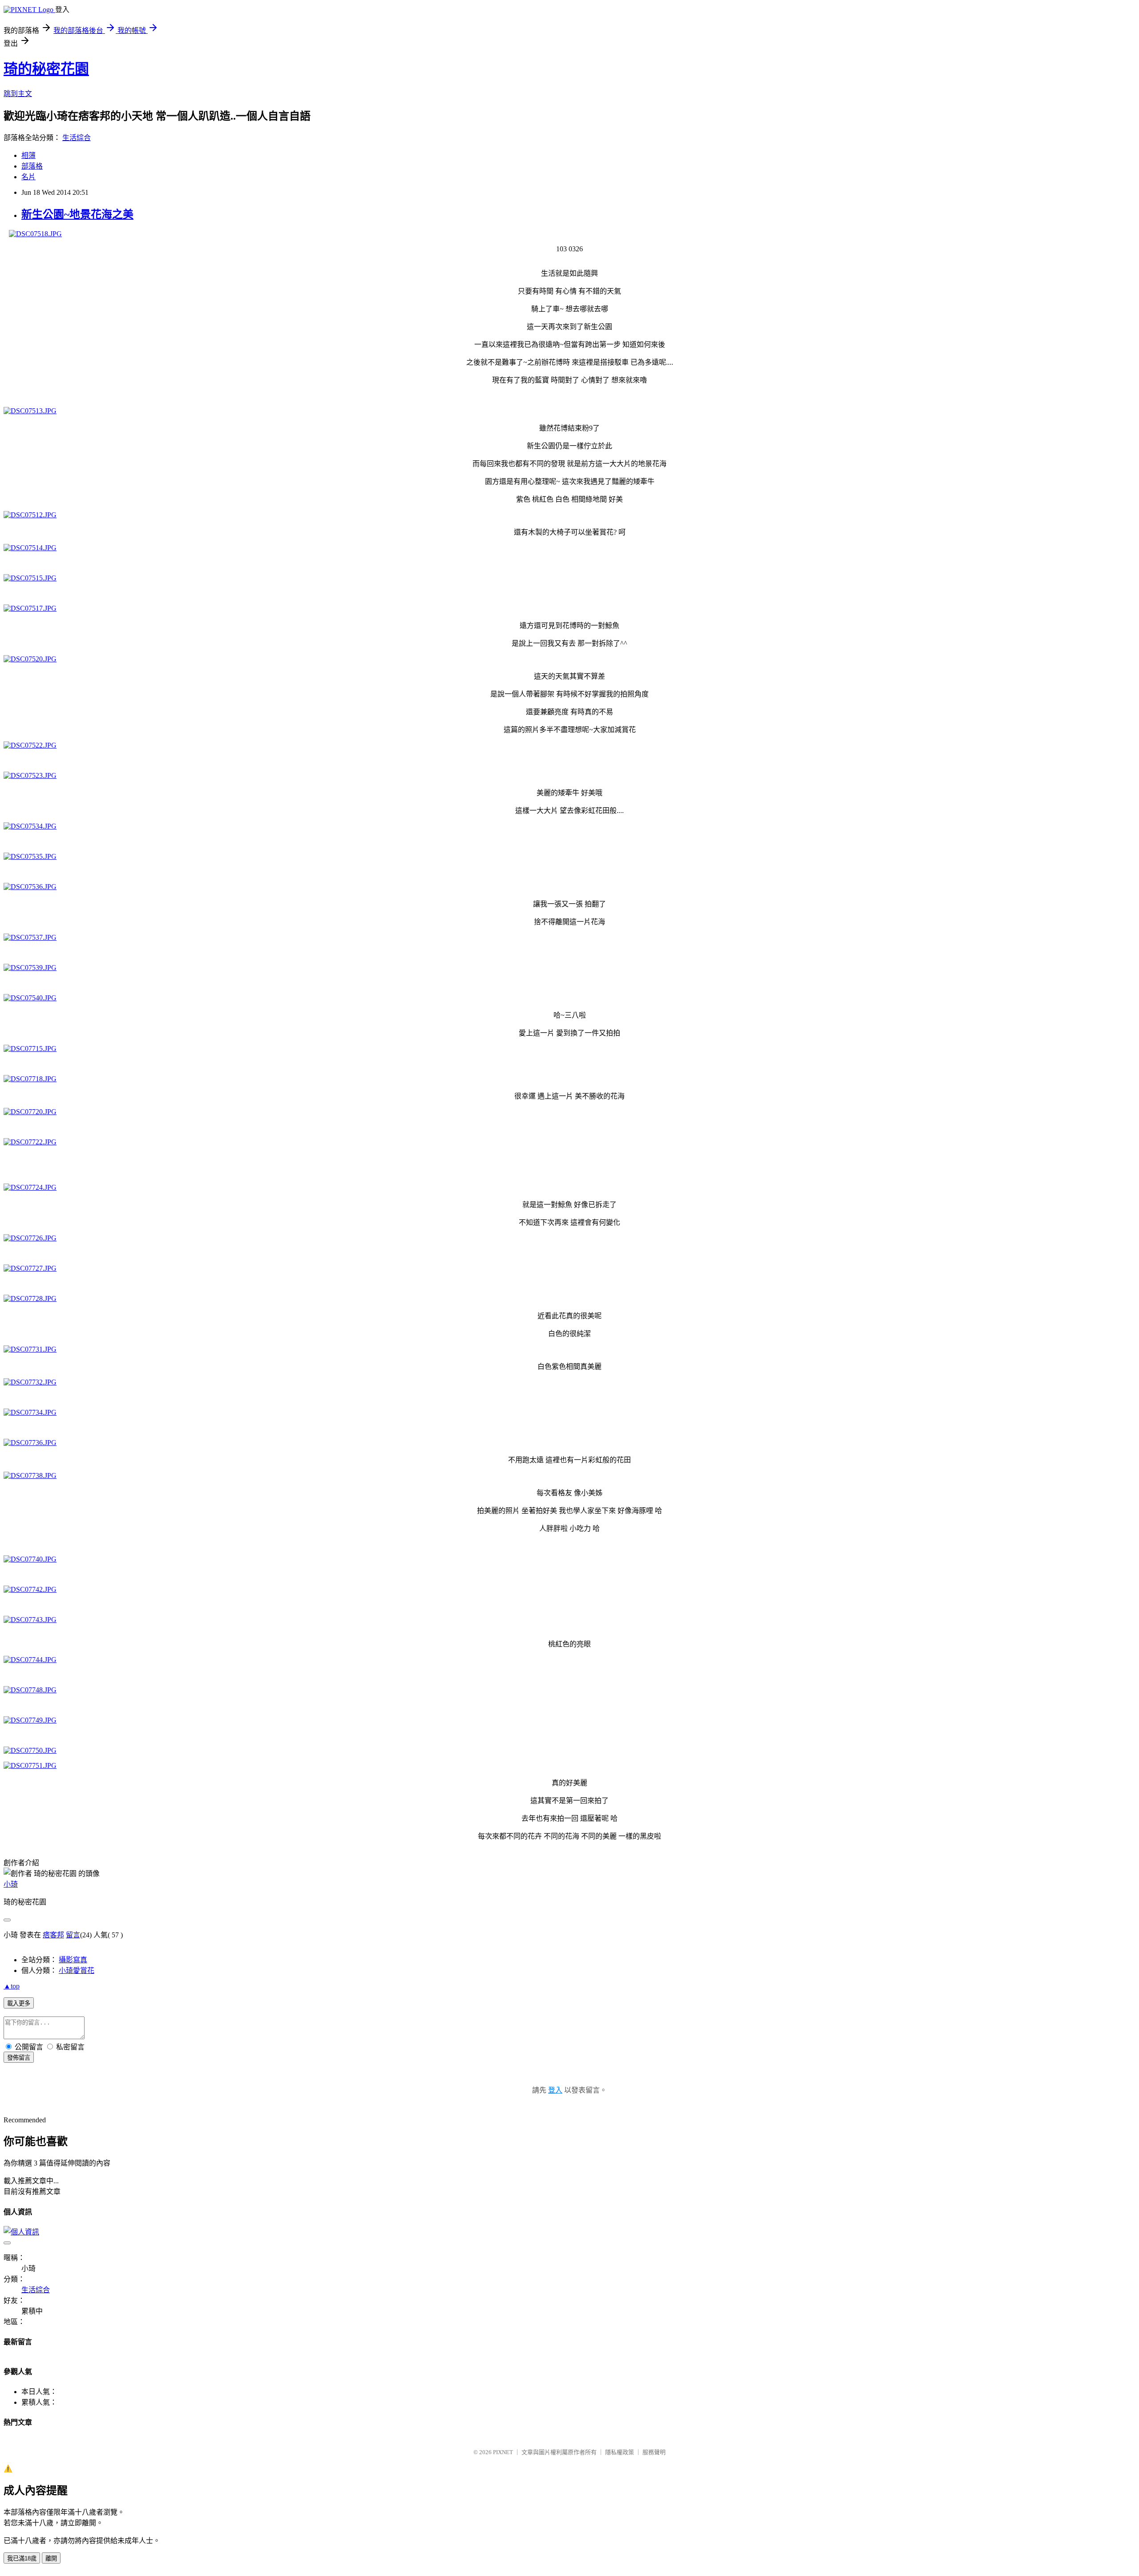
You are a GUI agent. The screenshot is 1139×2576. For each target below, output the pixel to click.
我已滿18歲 (22, 2558)
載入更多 (19, 2003)
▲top (12, 1986)
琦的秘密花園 (46, 69)
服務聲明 (654, 2452)
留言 (73, 1935)
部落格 (32, 166)
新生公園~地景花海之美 (77, 214)
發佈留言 (19, 2058)
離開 (51, 2558)
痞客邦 (53, 1935)
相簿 (28, 155)
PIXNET (503, 2452)
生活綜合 (77, 138)
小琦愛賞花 (77, 1970)
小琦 (11, 1884)
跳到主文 (18, 94)
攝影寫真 (73, 1960)
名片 (28, 177)
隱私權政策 (620, 2452)
